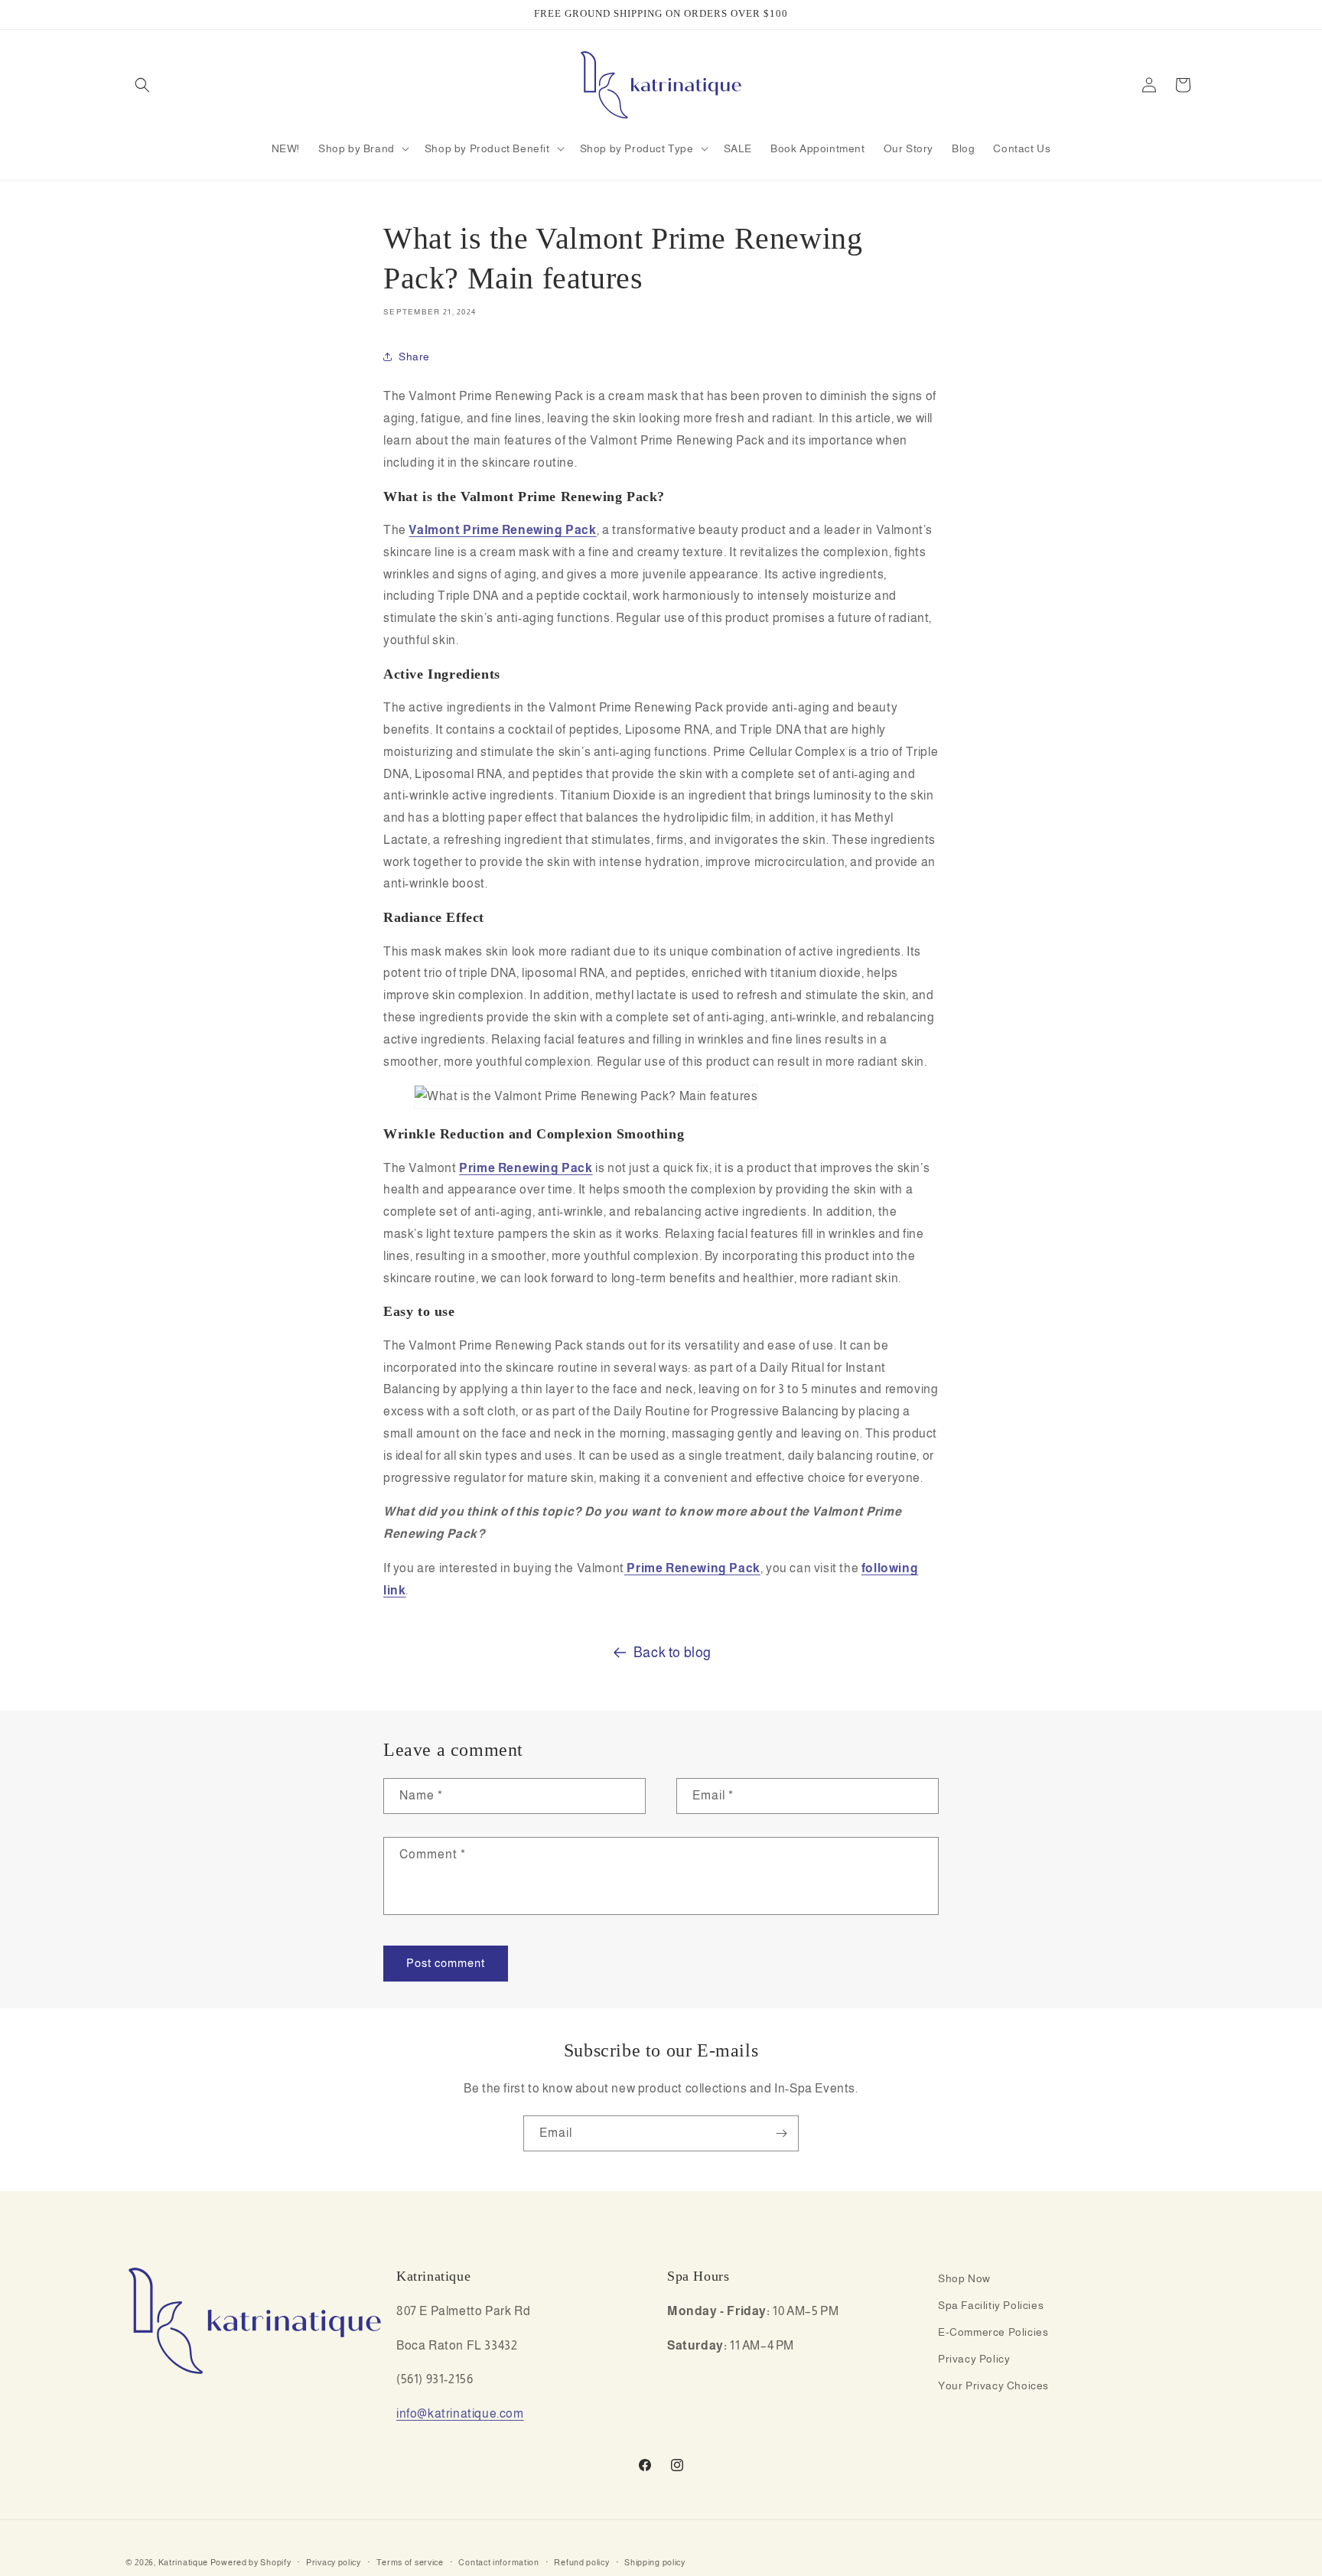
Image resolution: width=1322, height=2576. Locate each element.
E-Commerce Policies (993, 2332)
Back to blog (672, 1653)
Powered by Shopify (251, 2562)
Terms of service (410, 2561)
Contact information (498, 2561)
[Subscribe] (781, 2133)
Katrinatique (183, 2562)
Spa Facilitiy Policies (991, 2305)
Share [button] (414, 357)
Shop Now (964, 2278)
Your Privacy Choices (993, 2386)
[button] (142, 85)
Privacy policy (334, 2561)
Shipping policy (655, 2561)
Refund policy (581, 2561)
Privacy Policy (974, 2359)
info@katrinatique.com (460, 2414)
